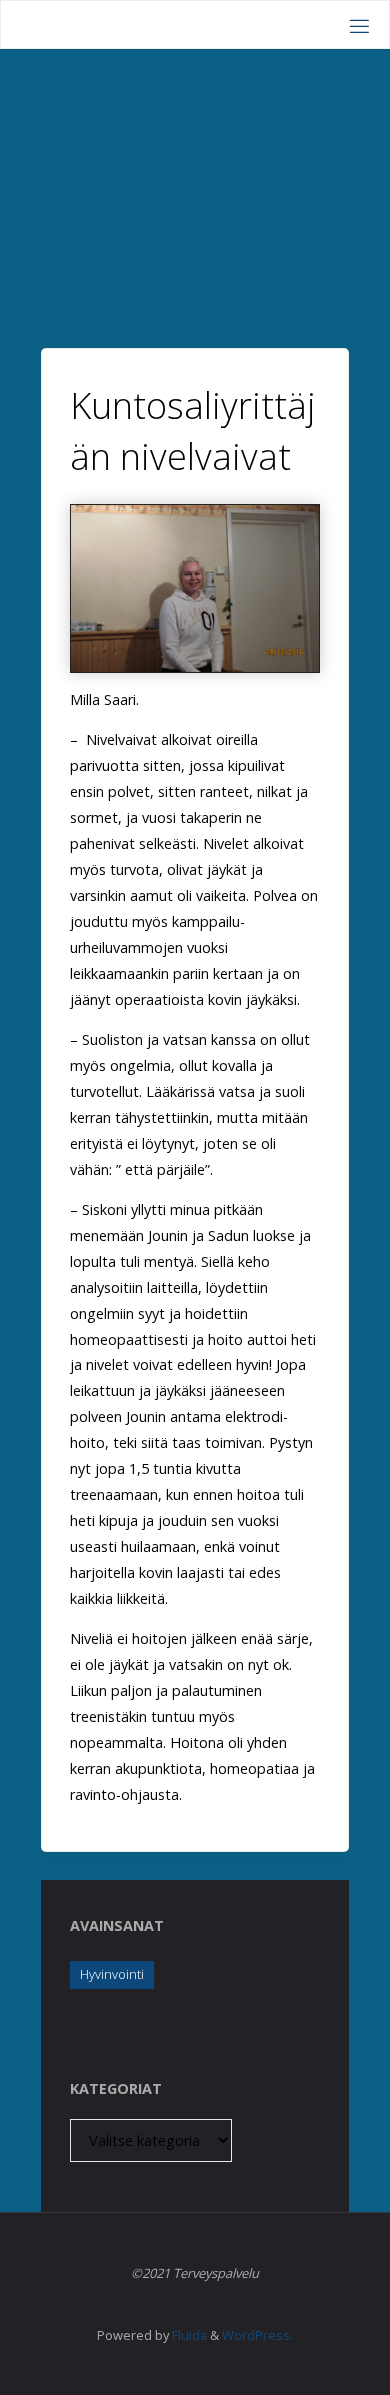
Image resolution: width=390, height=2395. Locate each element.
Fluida (188, 2335)
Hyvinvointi (112, 1974)
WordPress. (257, 2335)
